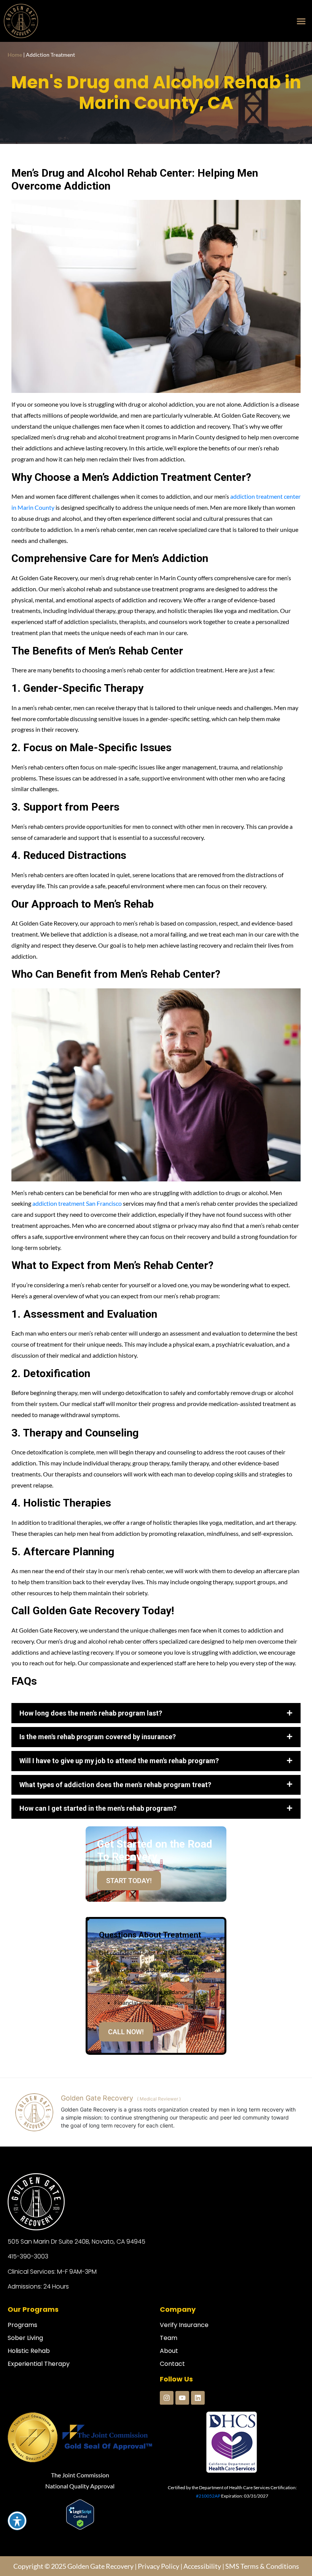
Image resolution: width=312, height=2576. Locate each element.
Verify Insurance (184, 2358)
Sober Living (25, 2371)
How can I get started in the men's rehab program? (98, 1842)
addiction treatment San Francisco (77, 1203)
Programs (22, 2358)
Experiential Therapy (39, 2398)
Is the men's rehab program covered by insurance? (98, 1771)
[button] (301, 21)
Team (169, 2371)
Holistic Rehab (29, 2385)
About (169, 2385)
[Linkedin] (198, 2432)
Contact (172, 2398)
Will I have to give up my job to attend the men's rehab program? (119, 1795)
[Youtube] (182, 2432)
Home (15, 55)
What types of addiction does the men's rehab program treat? (115, 1818)
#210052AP (208, 2529)
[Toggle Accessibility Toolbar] (17, 2521)
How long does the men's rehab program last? (91, 1713)
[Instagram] (167, 2432)
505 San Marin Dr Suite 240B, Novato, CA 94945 (76, 2275)
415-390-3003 (28, 2290)
